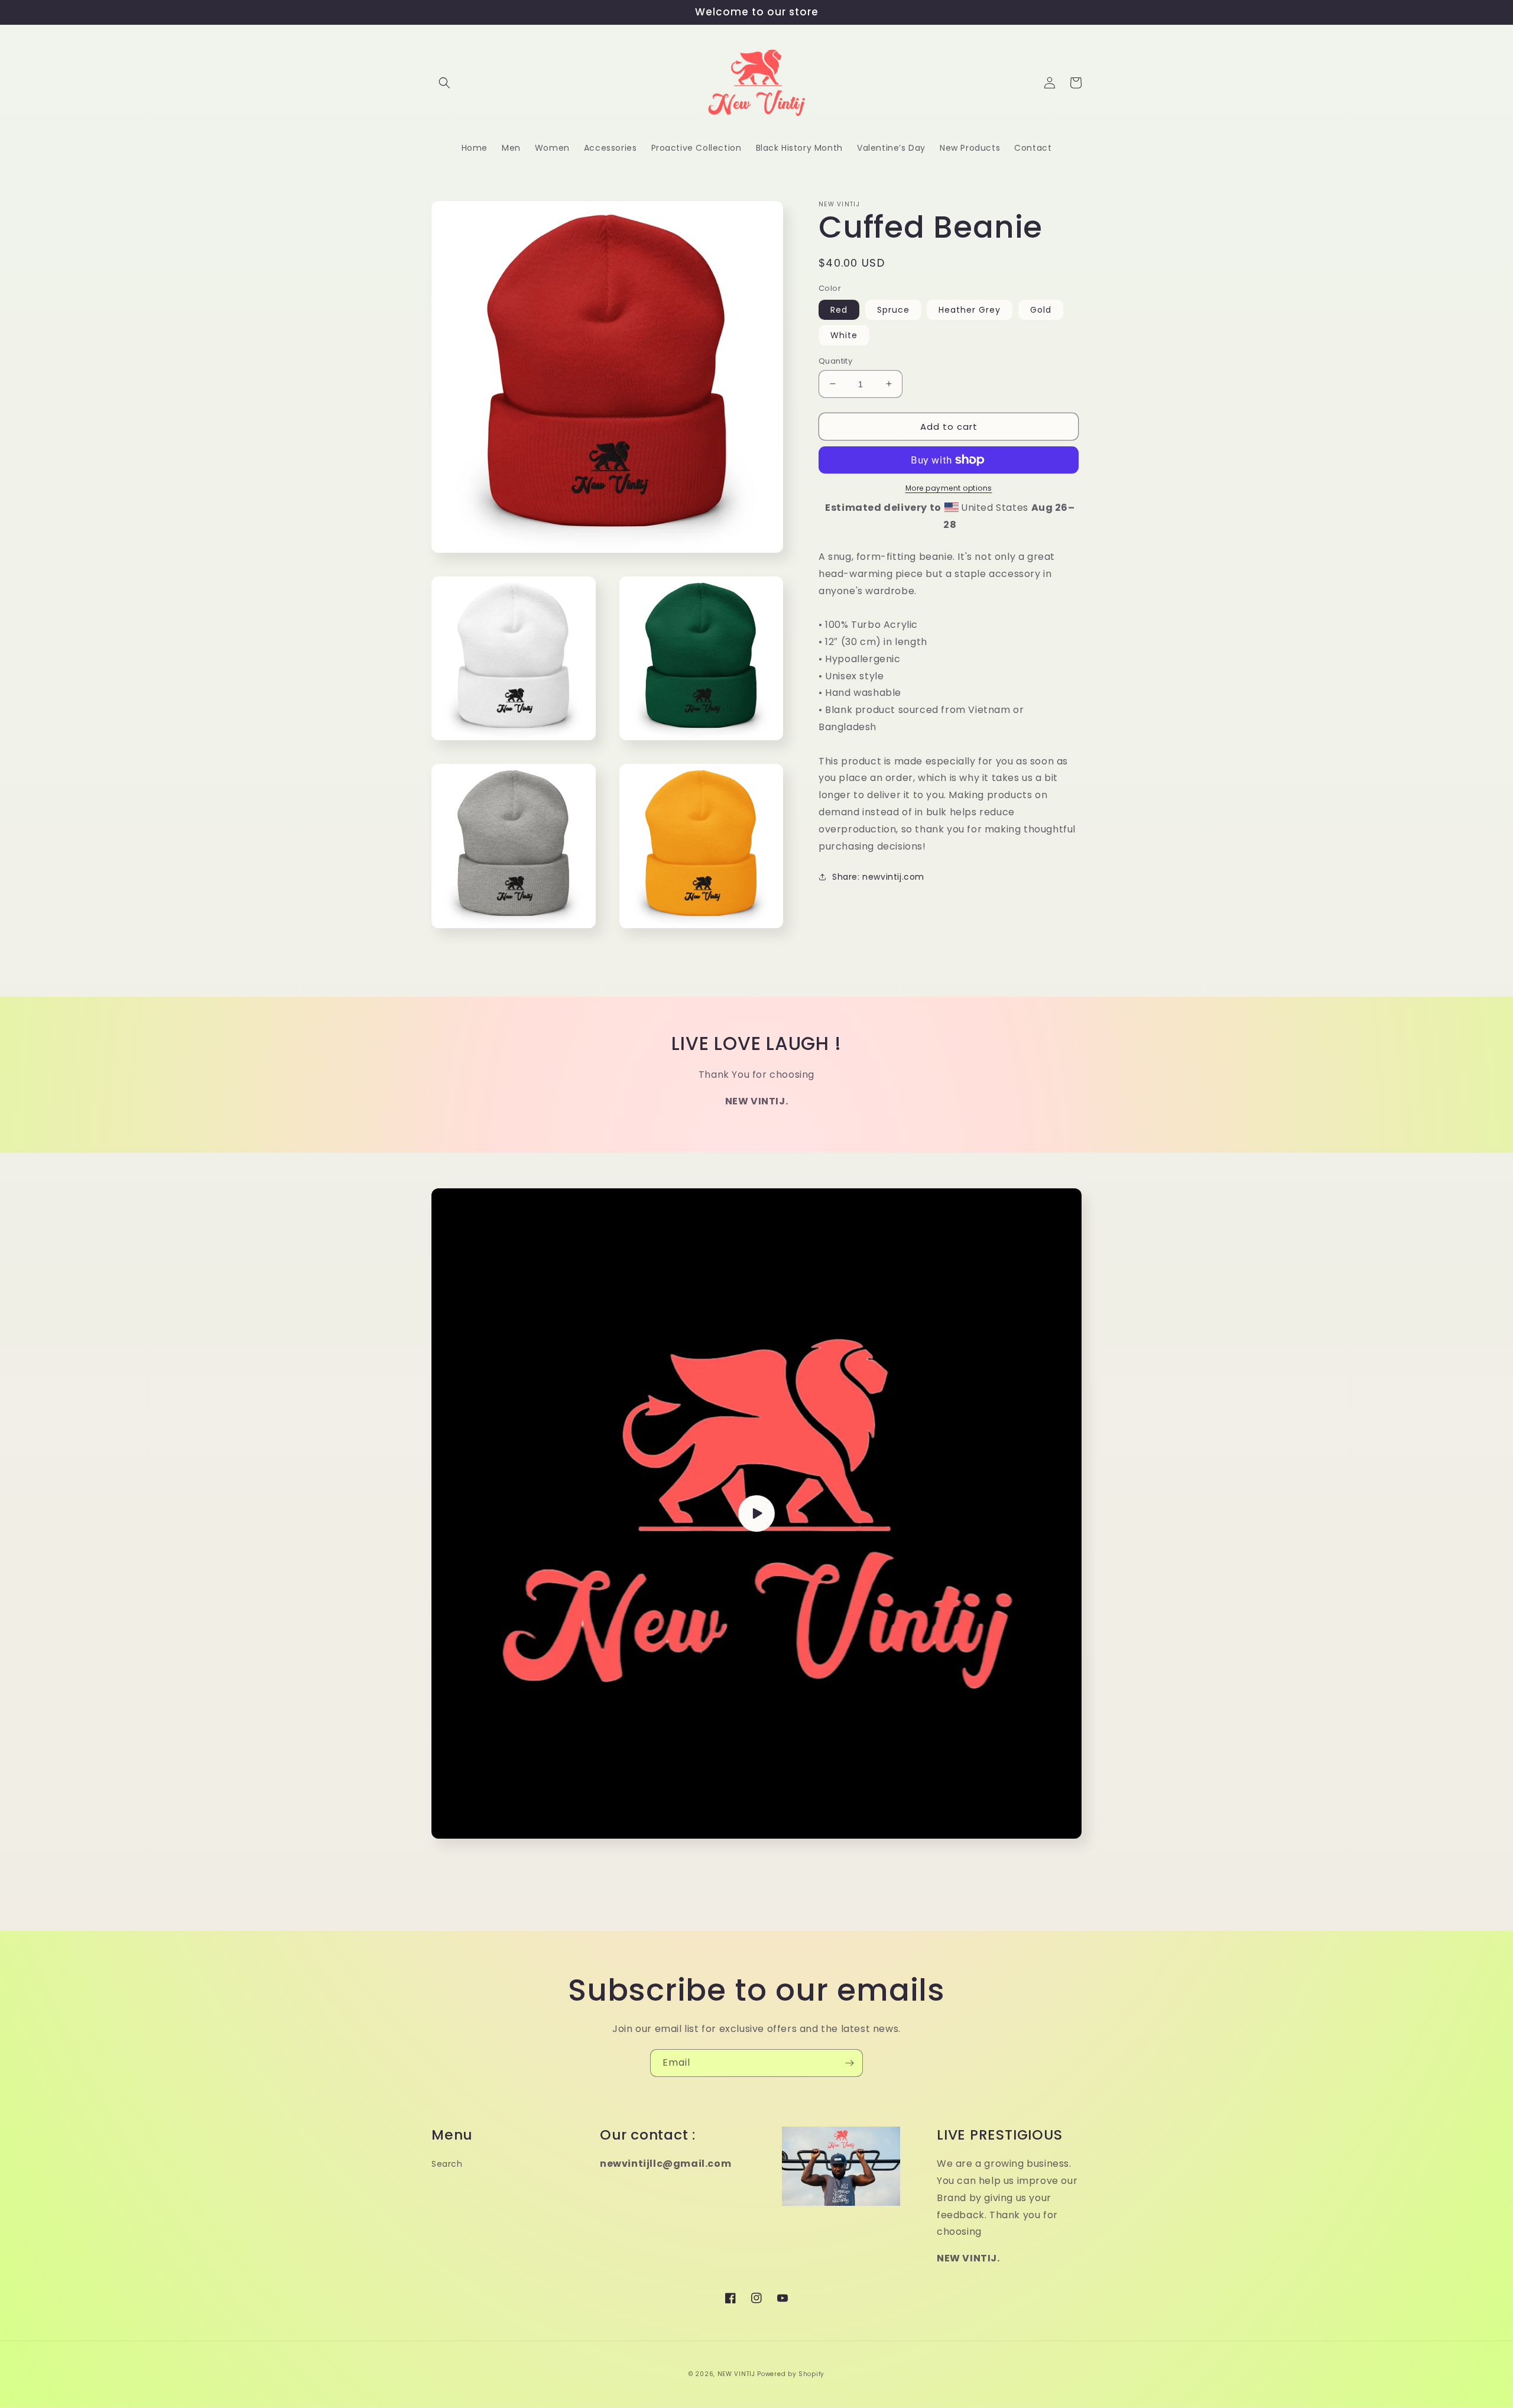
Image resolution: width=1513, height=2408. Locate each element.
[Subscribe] (849, 2063)
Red (839, 309)
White (844, 335)
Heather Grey (970, 309)
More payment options (949, 488)
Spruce (893, 309)
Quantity (835, 360)
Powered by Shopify (791, 2374)
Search (447, 2164)
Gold (1041, 309)
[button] (444, 83)
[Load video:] (756, 1513)
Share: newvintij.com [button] (878, 877)
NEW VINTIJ (738, 2374)
